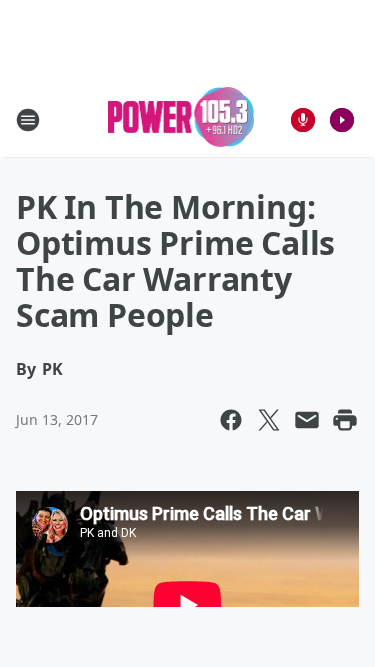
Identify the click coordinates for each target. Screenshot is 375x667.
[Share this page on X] (269, 420)
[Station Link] (181, 119)
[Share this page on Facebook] (231, 420)
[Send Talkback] (303, 120)
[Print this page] (345, 420)
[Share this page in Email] (307, 420)
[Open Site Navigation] (28, 120)
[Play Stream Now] (342, 120)
